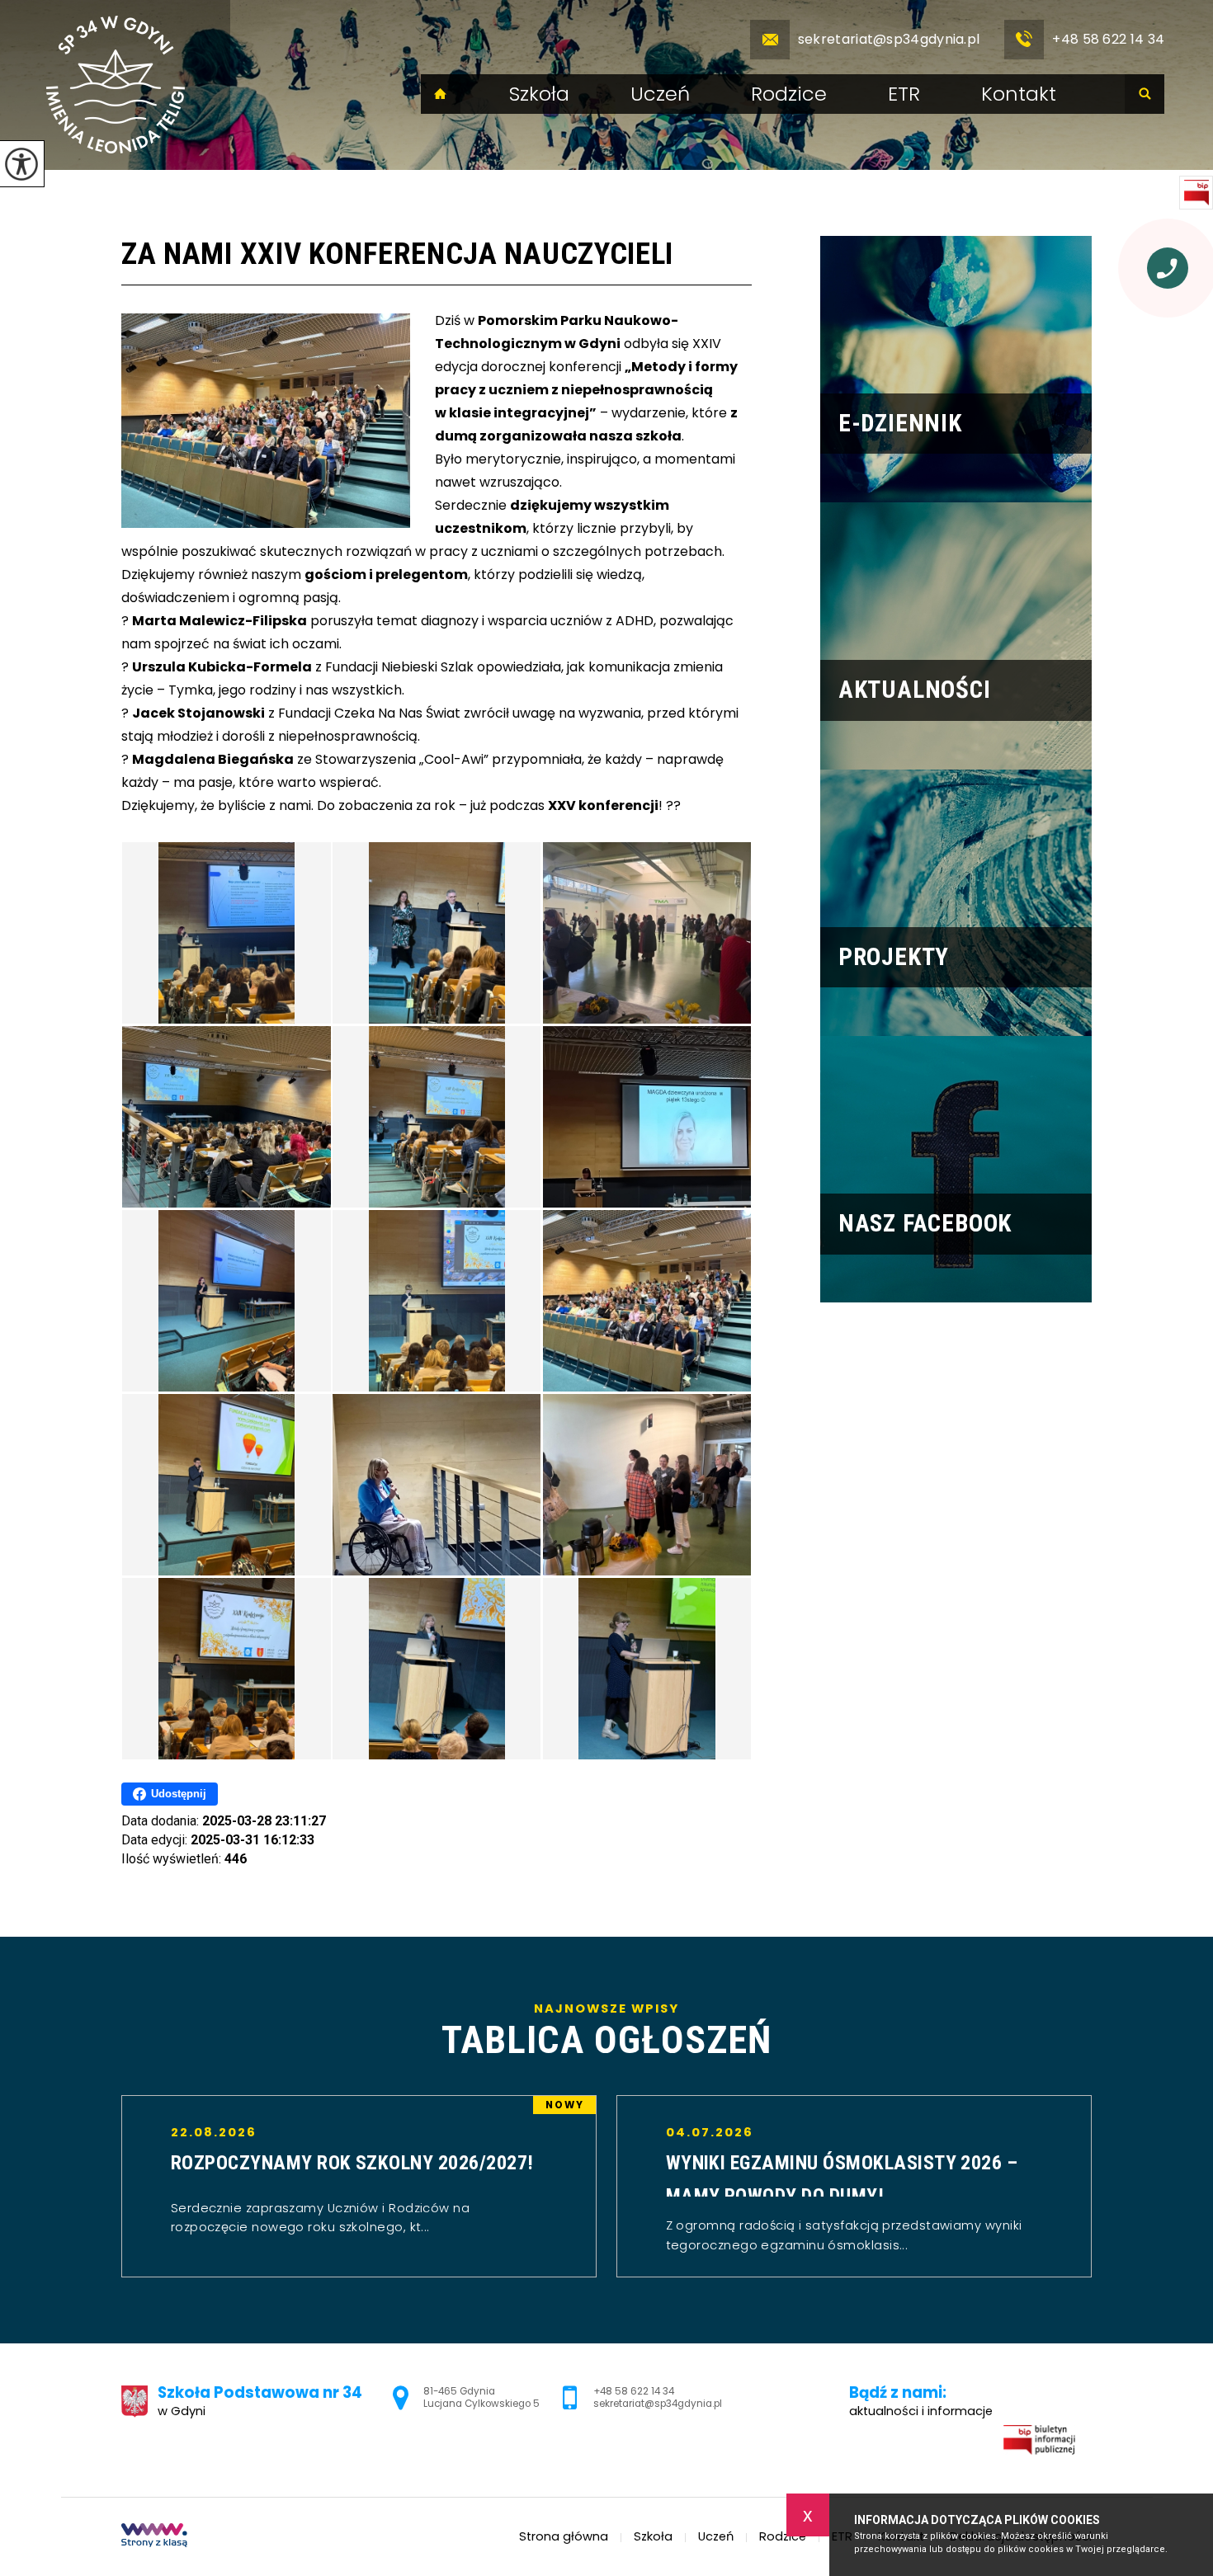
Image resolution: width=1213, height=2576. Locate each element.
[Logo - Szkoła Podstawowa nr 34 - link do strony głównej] (115, 85)
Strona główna (441, 94)
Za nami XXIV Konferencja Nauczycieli (397, 254)
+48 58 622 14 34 (1108, 39)
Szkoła (539, 94)
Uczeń (660, 94)
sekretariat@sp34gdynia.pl (889, 39)
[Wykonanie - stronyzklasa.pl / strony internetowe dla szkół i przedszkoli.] (154, 2537)
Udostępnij (179, 1794)
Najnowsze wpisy (606, 2031)
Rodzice (789, 94)
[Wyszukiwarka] (1145, 94)
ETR (904, 94)
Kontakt (1019, 94)
